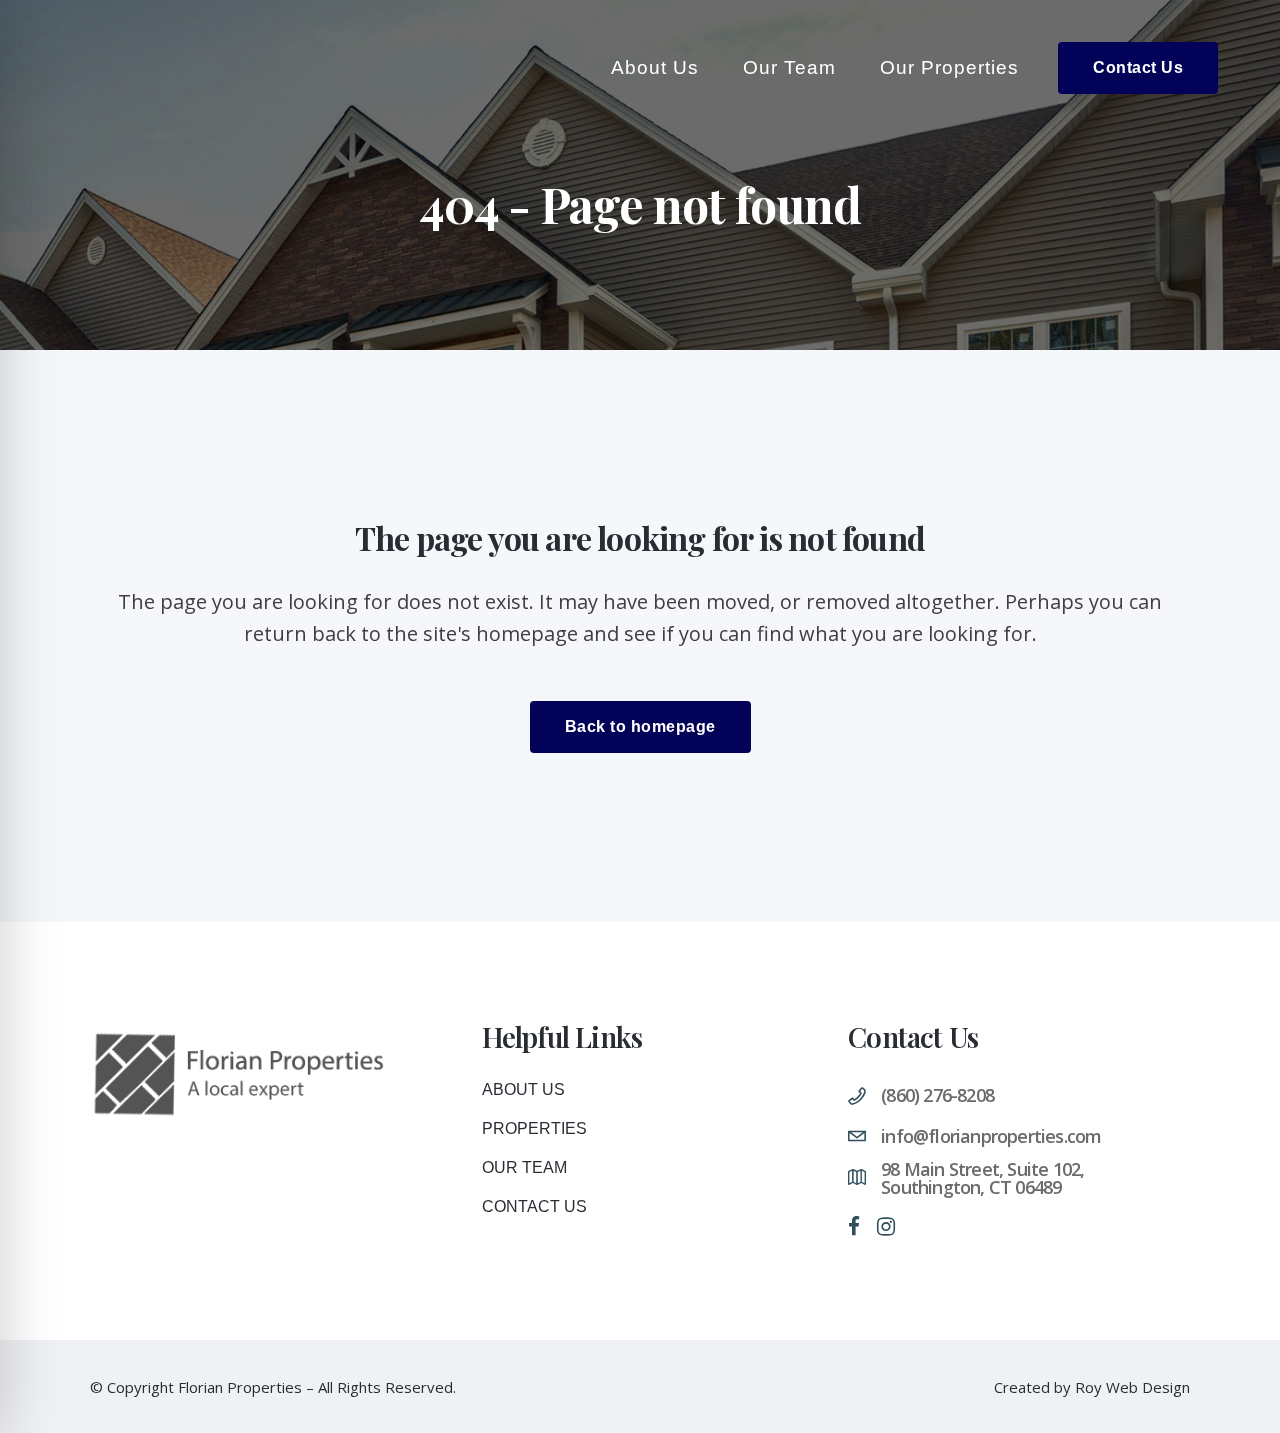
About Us (523, 1089)
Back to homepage (640, 726)
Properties (534, 1128)
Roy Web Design (1132, 1387)
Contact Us (1138, 67)
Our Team (524, 1167)
